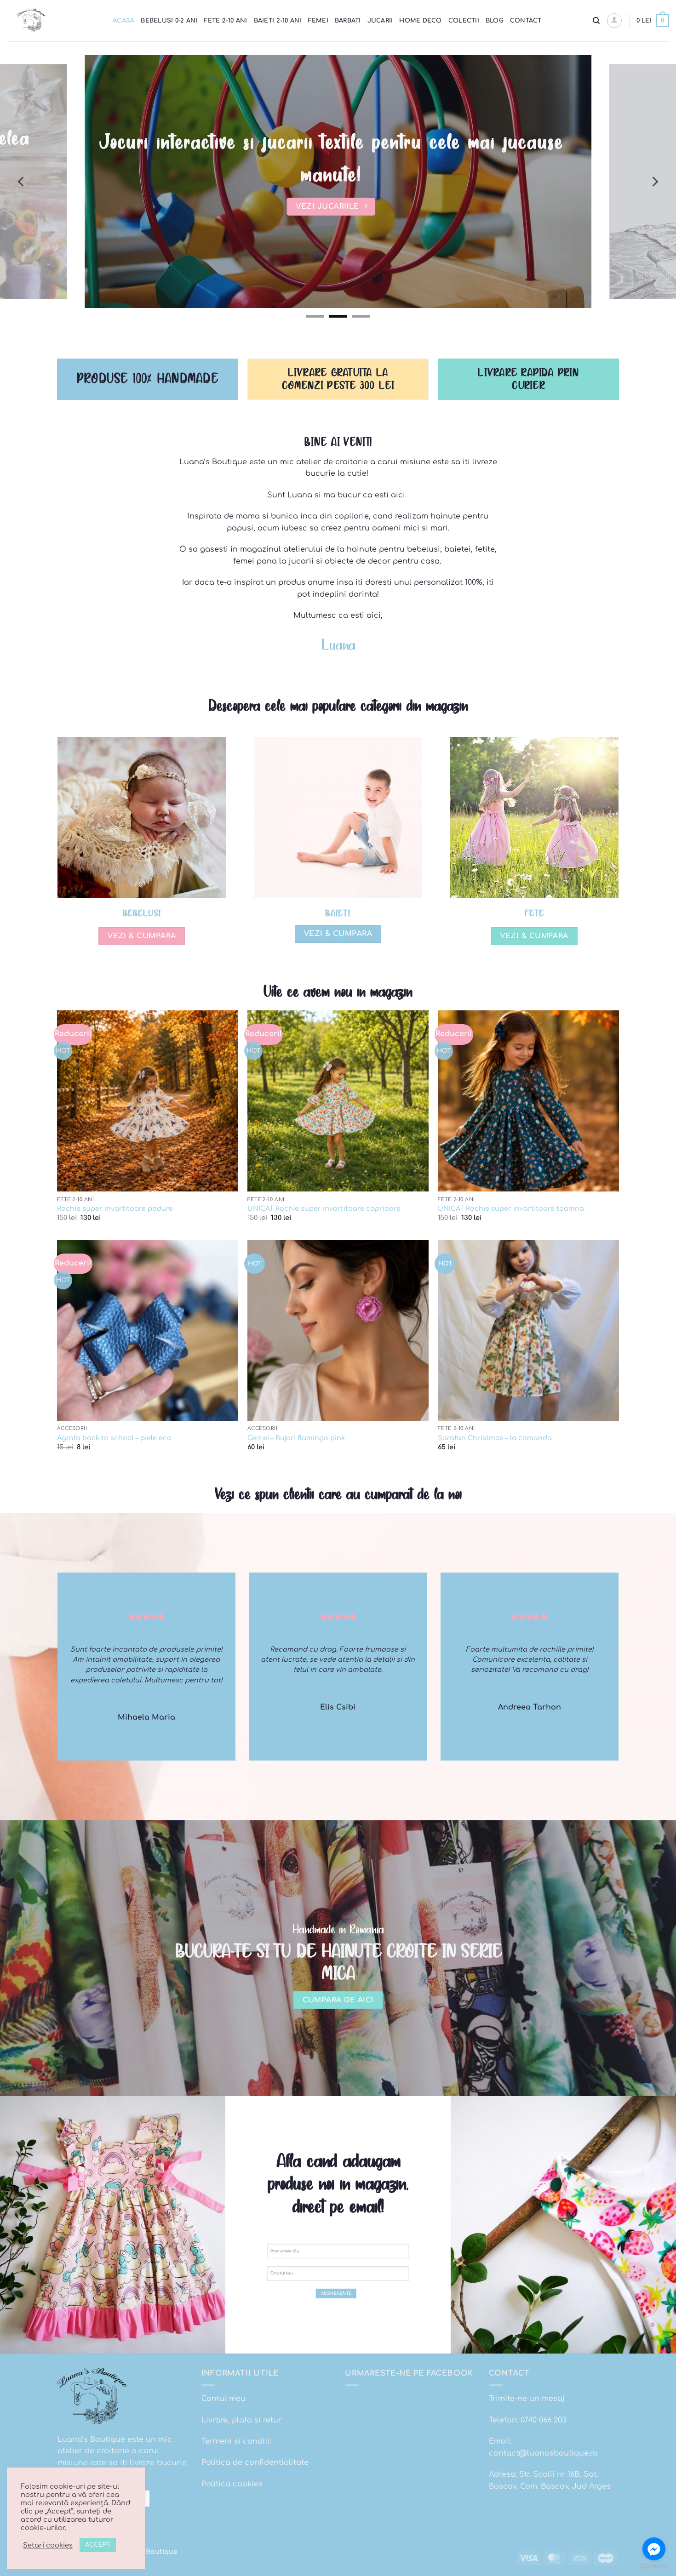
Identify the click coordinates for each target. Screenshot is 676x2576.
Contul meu (223, 2399)
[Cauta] (596, 21)
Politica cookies (232, 2484)
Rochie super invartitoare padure (115, 1208)
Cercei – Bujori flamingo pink (296, 1438)
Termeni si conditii (237, 2441)
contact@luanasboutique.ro (543, 2453)
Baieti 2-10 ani (278, 21)
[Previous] (22, 182)
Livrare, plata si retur (241, 2420)
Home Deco (420, 21)
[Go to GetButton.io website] (654, 2567)
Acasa (123, 21)
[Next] (654, 182)
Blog (495, 21)
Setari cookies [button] (48, 2545)
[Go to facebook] (654, 2549)
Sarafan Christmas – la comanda (495, 1438)
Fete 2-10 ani (225, 21)
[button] (614, 21)
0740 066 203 (543, 2420)
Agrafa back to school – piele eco (114, 1438)
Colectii (464, 21)
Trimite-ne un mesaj (527, 2399)
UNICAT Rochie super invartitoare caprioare (324, 1208)
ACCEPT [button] (98, 2545)
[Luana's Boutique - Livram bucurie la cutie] (53, 21)
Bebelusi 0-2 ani (169, 21)
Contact (526, 21)
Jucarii (380, 21)
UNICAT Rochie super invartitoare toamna (511, 1208)
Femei (318, 21)
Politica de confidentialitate (255, 2462)
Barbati (348, 21)
